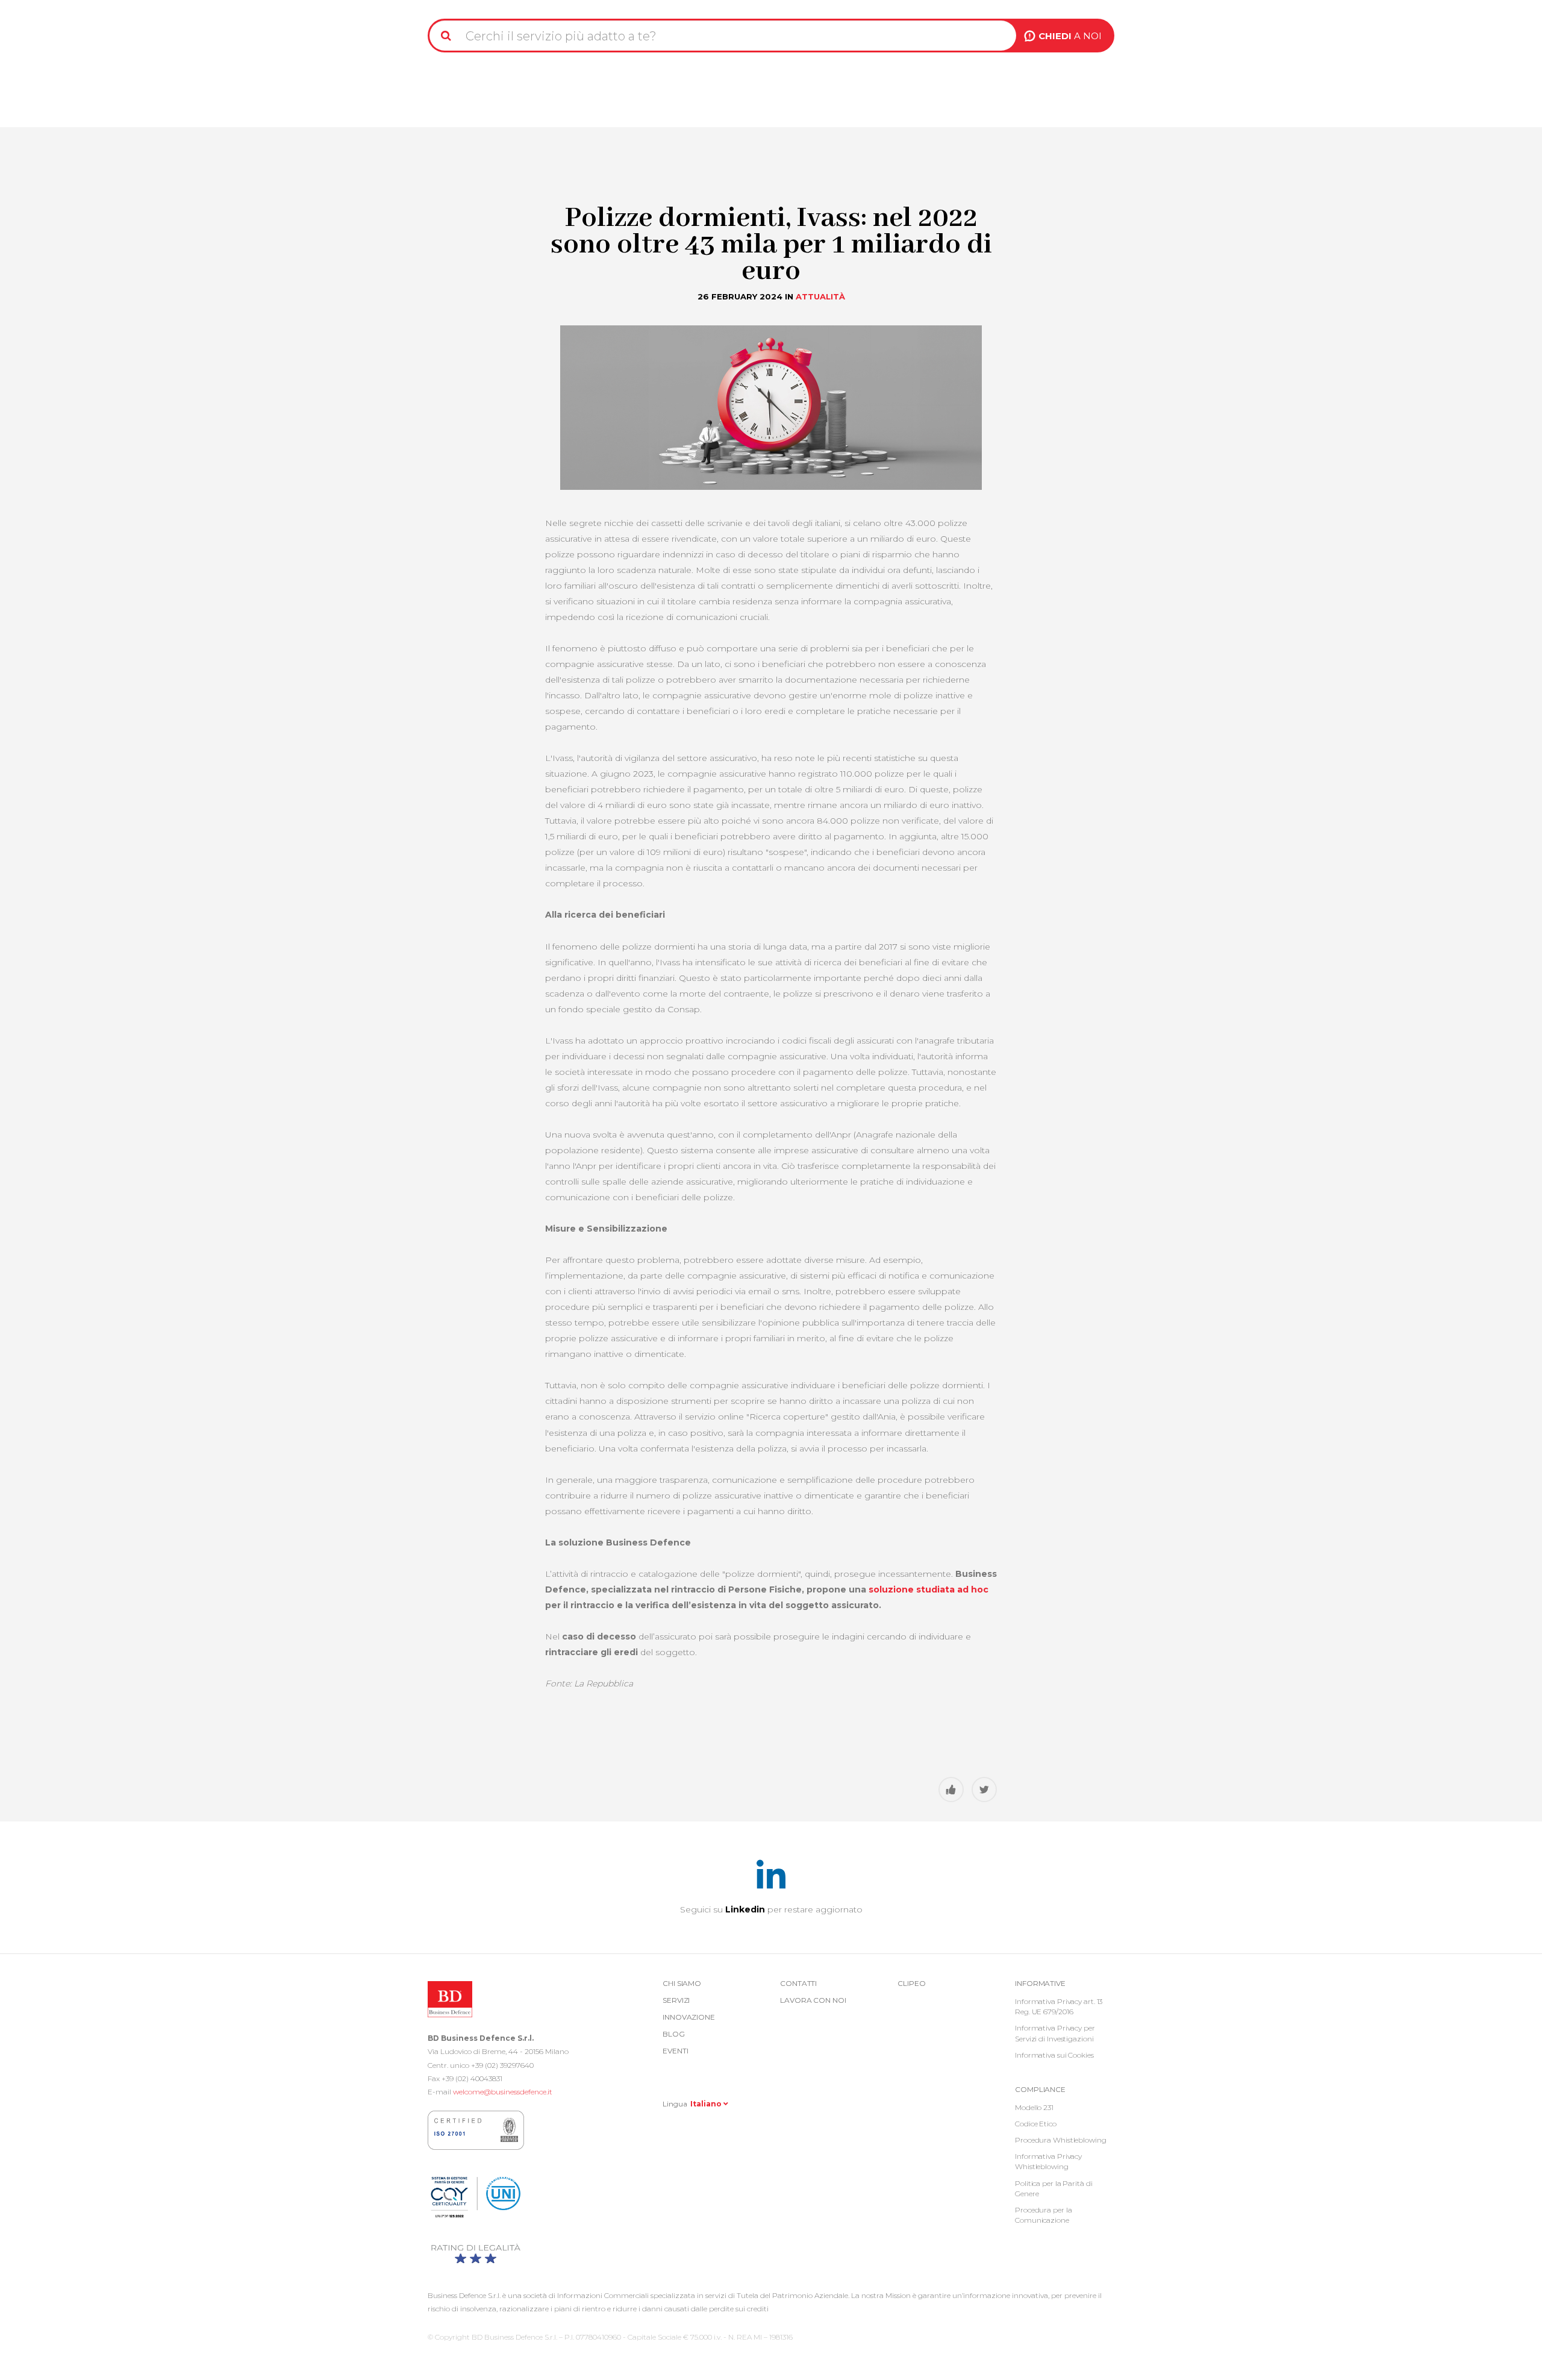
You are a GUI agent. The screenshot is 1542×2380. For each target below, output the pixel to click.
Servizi (676, 2000)
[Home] (459, 5)
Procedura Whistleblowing (1061, 2140)
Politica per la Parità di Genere (1054, 2188)
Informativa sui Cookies (1054, 2055)
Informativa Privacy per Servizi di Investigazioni (1055, 2033)
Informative (1040, 1983)
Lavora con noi (813, 2000)
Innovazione (689, 2017)
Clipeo (911, 1983)
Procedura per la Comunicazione (1043, 2215)
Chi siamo (682, 1983)
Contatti (798, 1983)
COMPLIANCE (1040, 2089)
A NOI (1070, 36)
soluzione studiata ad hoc (929, 1589)
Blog (674, 2034)
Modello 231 (1034, 2107)
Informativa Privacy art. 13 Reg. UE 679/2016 (1059, 2006)
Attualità (820, 296)
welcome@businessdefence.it (503, 2092)
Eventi (675, 2051)
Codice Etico (1036, 2124)
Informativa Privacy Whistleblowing (1048, 2161)
